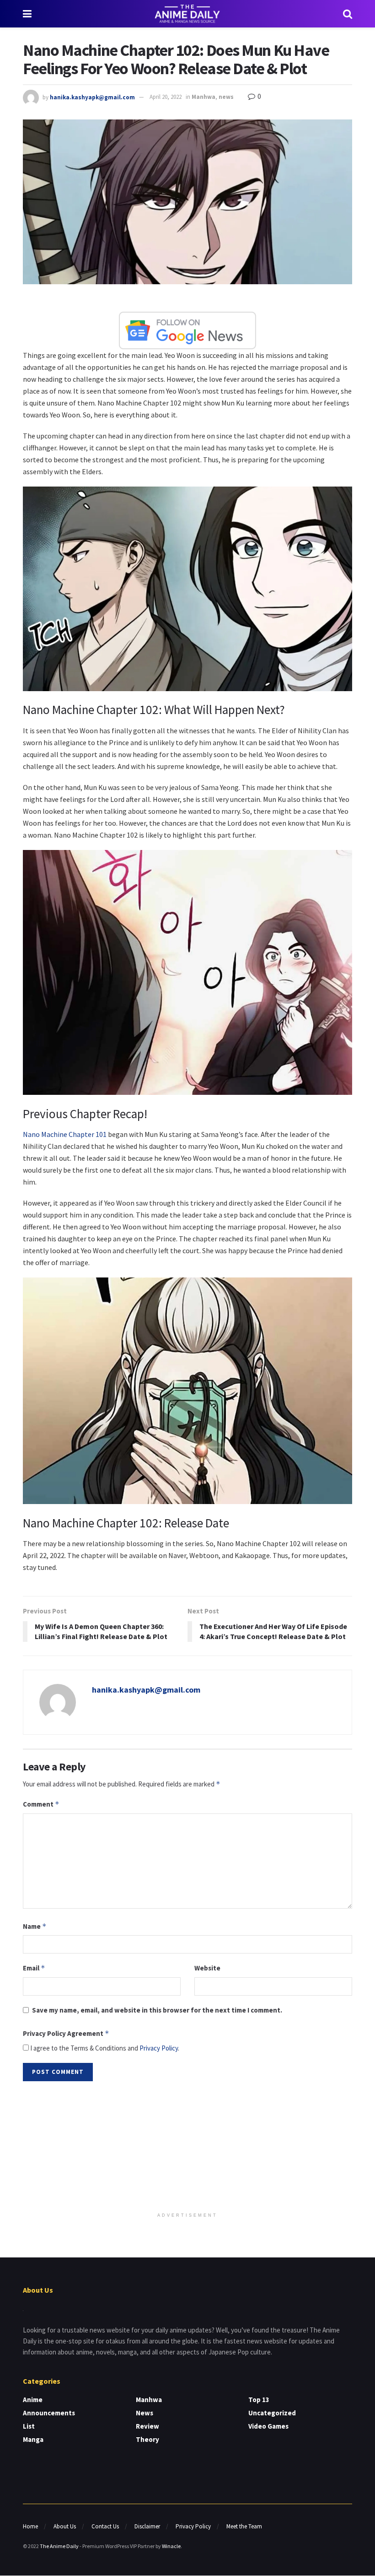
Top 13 (259, 2400)
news (226, 97)
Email (34, 1968)
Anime (33, 2400)
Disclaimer (147, 2526)
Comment (41, 1804)
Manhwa (204, 97)
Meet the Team (244, 2526)
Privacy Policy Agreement (66, 2033)
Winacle (171, 2546)
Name (35, 1926)
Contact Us (105, 2526)
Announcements (49, 2413)
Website (207, 1968)
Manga (33, 2439)
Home (30, 2526)
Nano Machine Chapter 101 (65, 1134)
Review (147, 2426)
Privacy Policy (159, 2048)
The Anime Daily (59, 2546)
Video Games (268, 2426)
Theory (147, 2439)
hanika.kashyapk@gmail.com (92, 97)
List (29, 2426)
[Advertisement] (187, 2148)
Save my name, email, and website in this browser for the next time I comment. (157, 2010)
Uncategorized (272, 2413)
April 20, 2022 (166, 97)
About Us (65, 2526)
